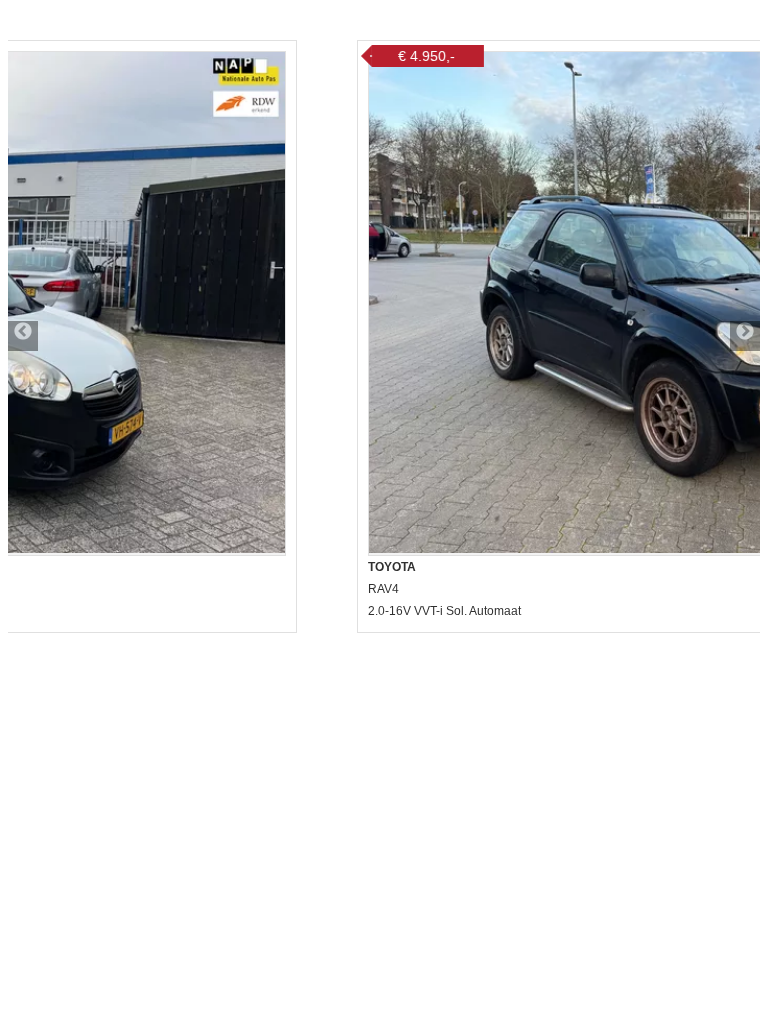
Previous (23, 336)
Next (745, 336)
